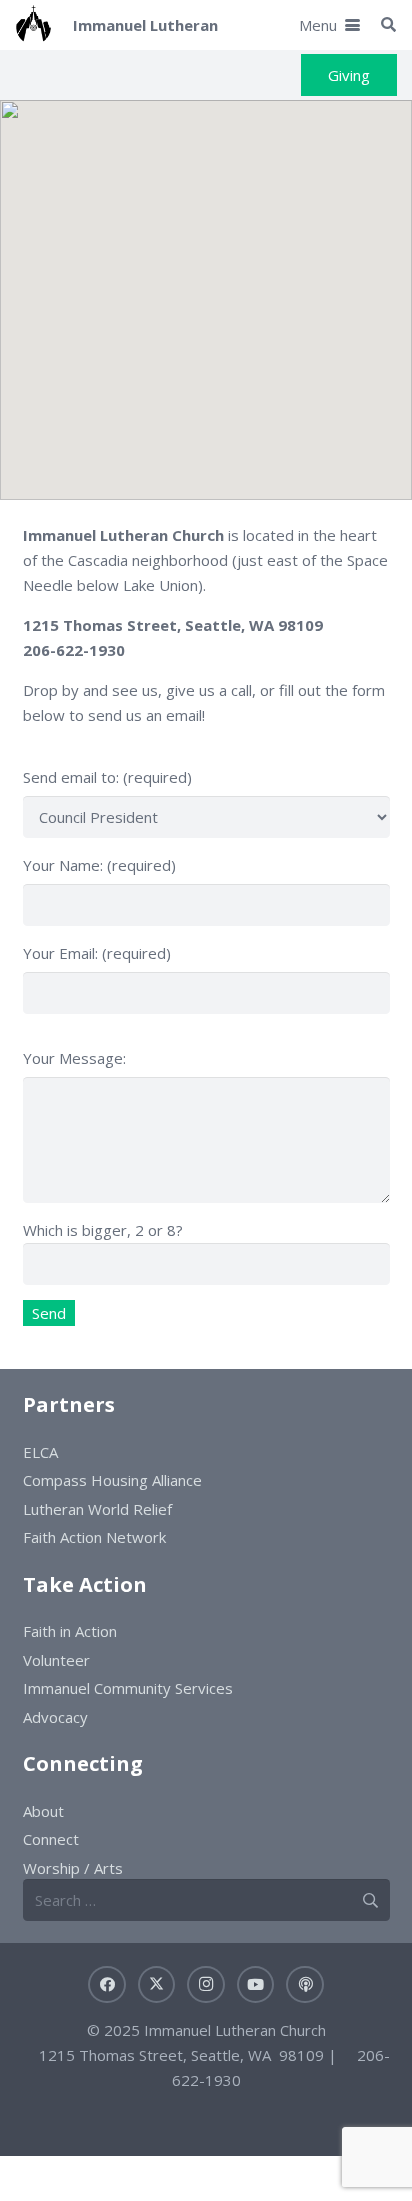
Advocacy (55, 1717)
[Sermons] (305, 1985)
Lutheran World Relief (97, 1509)
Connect (51, 1839)
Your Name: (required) (99, 865)
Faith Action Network (94, 1537)
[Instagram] (206, 1985)
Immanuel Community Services (128, 1688)
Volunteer (56, 1660)
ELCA (40, 1452)
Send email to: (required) (107, 777)
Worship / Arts (73, 1868)
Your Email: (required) (97, 953)
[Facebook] (107, 1985)
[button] (329, 25)
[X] (157, 1985)
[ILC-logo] (33, 25)
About (43, 1811)
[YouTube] (256, 1985)
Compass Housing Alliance (112, 1480)
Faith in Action (70, 1631)
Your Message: (74, 1058)
